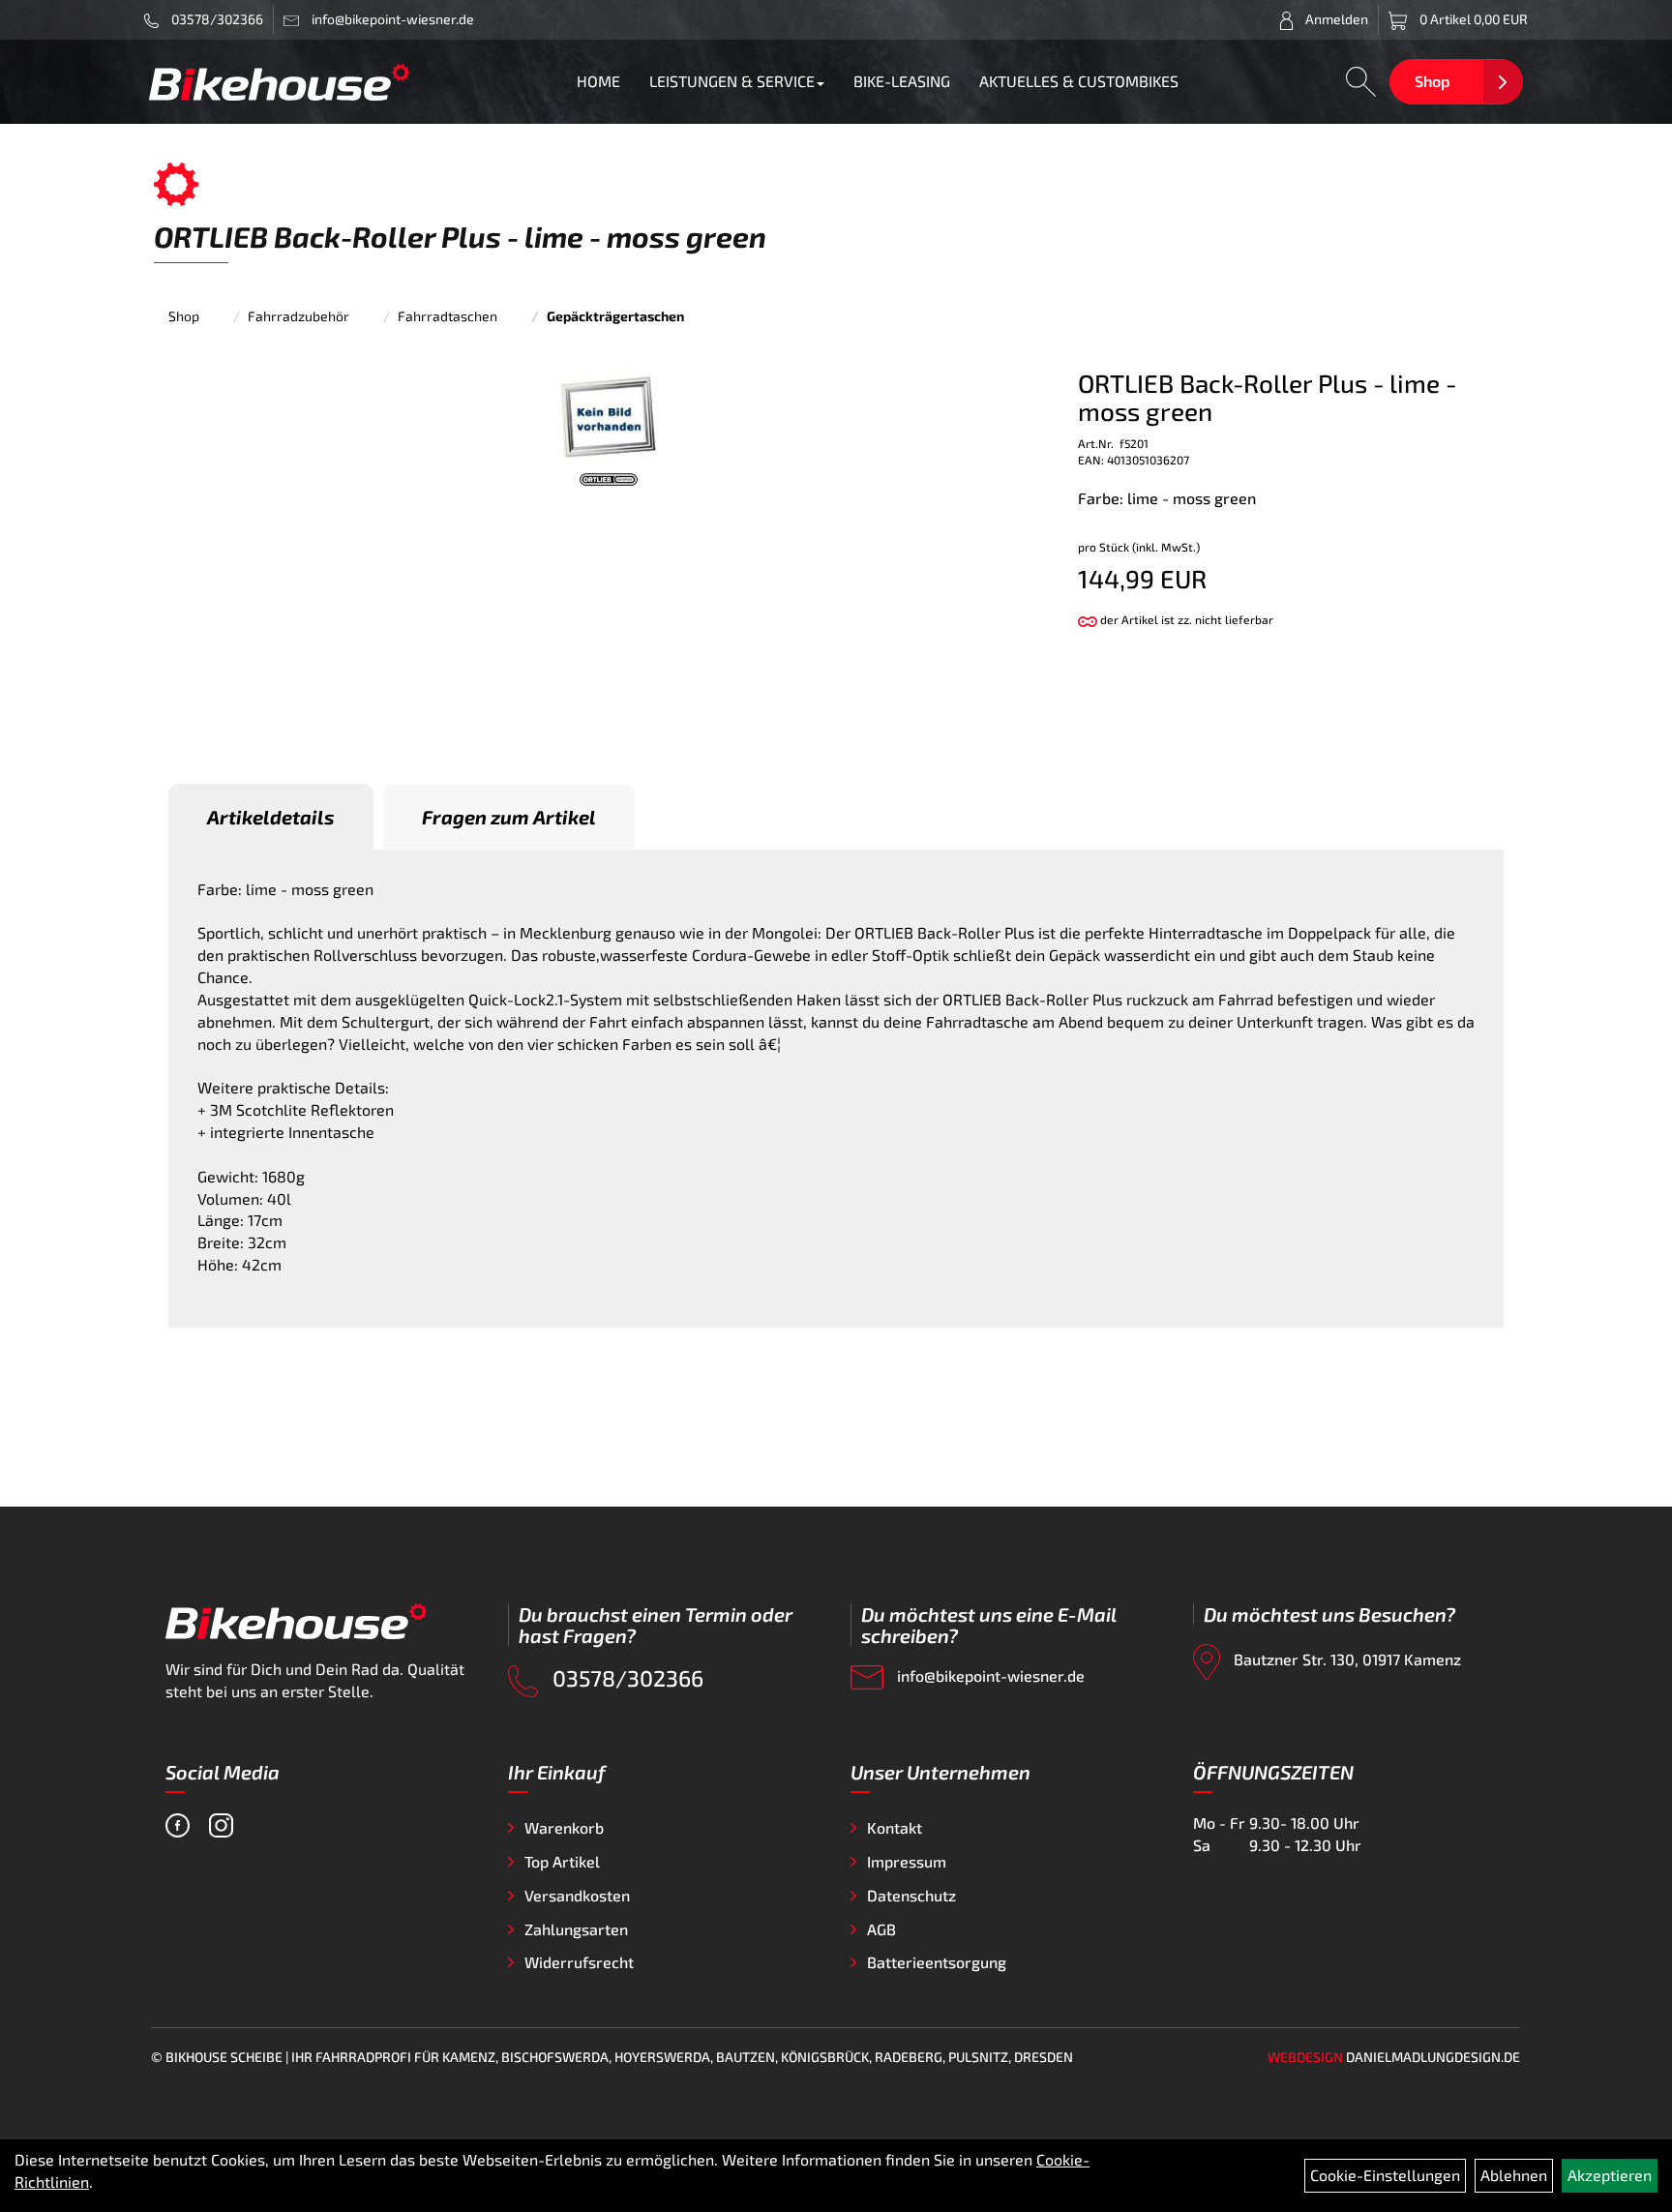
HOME (598, 81)
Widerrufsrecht (579, 1962)
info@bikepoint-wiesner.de (989, 1675)
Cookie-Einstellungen (1385, 2175)
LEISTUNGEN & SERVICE (732, 81)
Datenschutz (911, 1895)
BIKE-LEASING (902, 81)
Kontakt (895, 1827)
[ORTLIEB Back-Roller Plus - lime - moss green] (609, 416)
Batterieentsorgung (937, 1962)
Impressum (907, 1861)
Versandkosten (577, 1895)
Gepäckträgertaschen (615, 316)
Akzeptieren (1610, 2175)
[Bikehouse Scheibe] (280, 82)
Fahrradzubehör (299, 316)
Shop (1432, 81)
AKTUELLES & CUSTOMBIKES (1079, 81)
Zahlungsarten (576, 1929)
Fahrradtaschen (448, 316)
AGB (881, 1929)
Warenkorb (564, 1827)
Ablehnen (1514, 2175)
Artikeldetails (271, 817)
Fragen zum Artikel (509, 817)
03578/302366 (216, 19)
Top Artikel (562, 1861)
